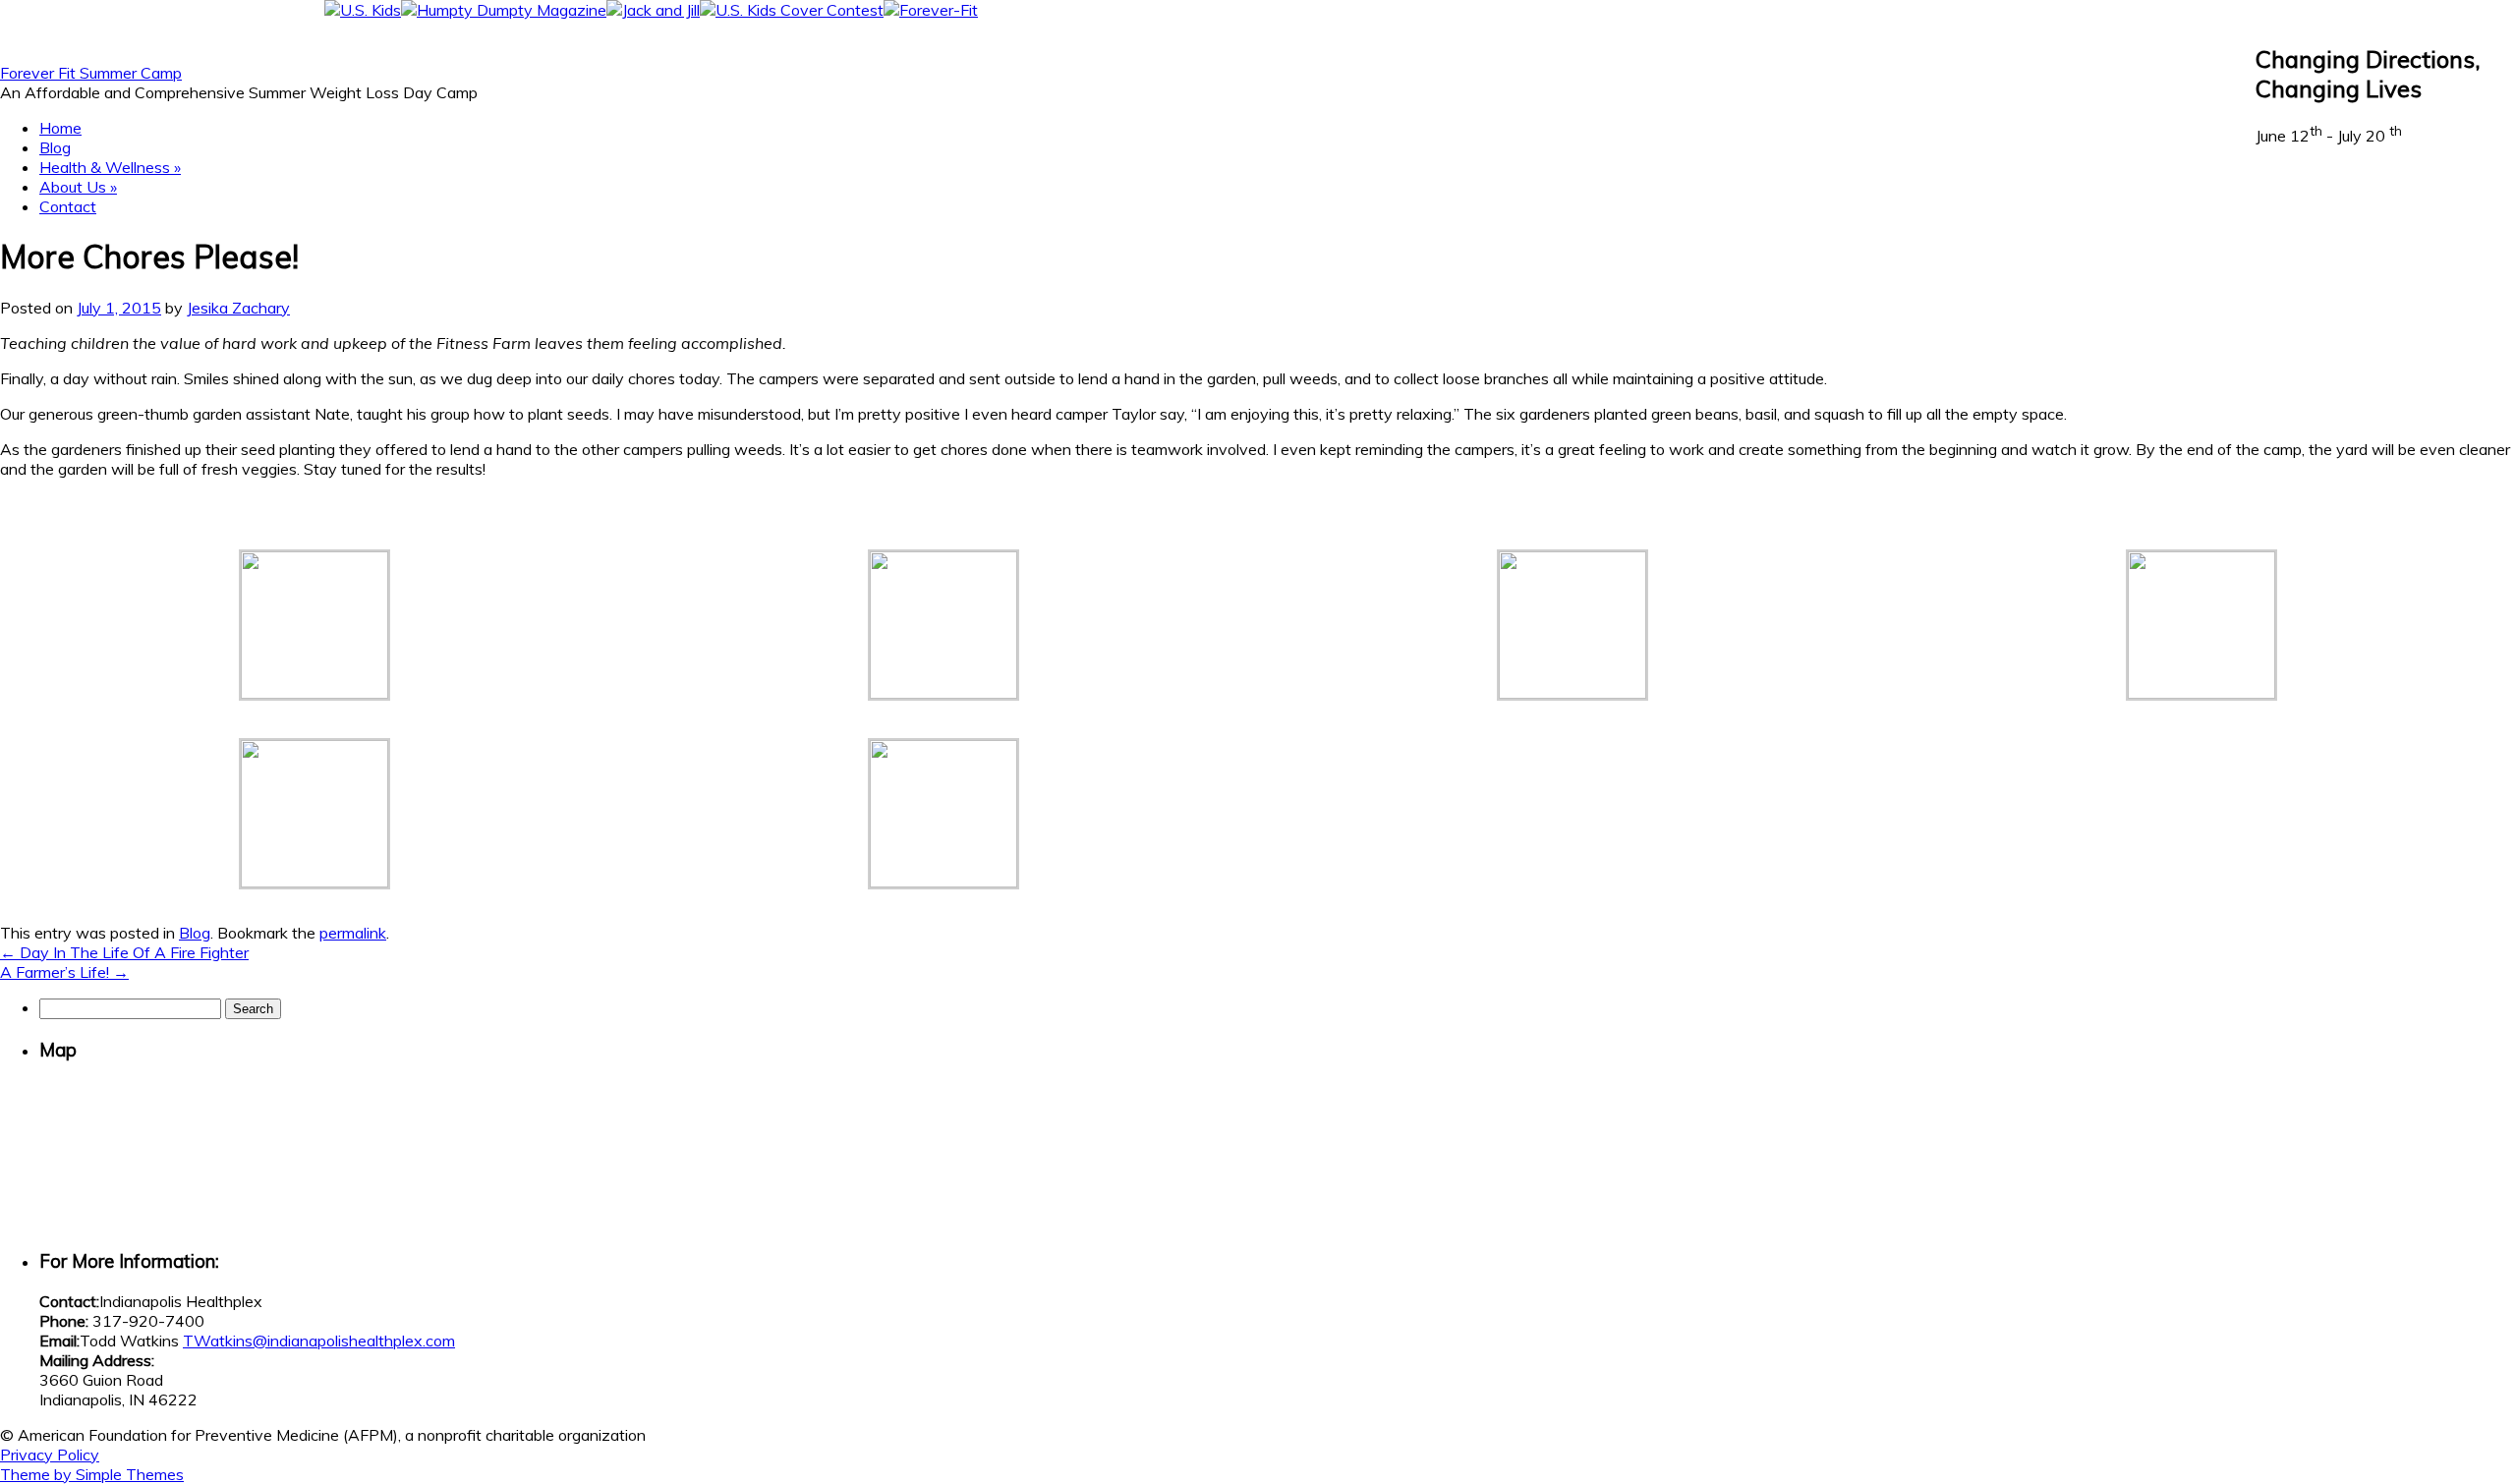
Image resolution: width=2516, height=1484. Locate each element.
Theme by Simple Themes (92, 1474)
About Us (78, 187)
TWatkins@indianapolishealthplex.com (319, 1341)
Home (60, 128)
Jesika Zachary (238, 308)
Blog (55, 147)
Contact (68, 206)
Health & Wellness (110, 167)
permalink (353, 933)
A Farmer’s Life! (64, 972)
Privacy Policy (50, 1455)
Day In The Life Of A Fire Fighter (124, 952)
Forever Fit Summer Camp (91, 73)
